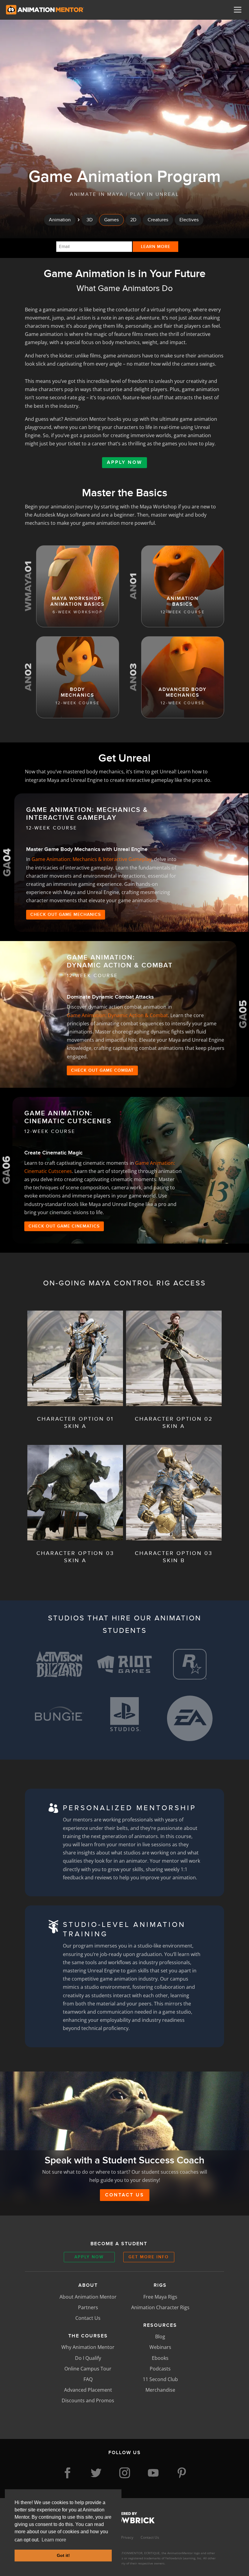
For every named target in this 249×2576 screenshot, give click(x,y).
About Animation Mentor (88, 2297)
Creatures (158, 220)
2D (133, 220)
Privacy (127, 2537)
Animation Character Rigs (160, 2307)
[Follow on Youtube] (153, 2473)
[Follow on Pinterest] (182, 2473)
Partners (88, 2307)
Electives (189, 220)
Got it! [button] (63, 2555)
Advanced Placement (88, 2390)
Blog (160, 2336)
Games (111, 220)
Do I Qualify (88, 2358)
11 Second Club (160, 2379)
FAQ (88, 2379)
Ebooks (160, 2358)
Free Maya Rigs (160, 2297)
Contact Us (125, 2195)
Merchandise (160, 2390)
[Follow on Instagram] (124, 2473)
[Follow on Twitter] (96, 2473)
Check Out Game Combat (102, 1070)
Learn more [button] (54, 2540)
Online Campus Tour (88, 2369)
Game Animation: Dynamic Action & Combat (117, 1015)
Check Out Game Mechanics (66, 914)
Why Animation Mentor (88, 2347)
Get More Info (149, 2257)
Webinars (160, 2347)
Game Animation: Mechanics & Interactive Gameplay (92, 859)
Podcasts (160, 2369)
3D (90, 220)
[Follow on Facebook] (67, 2473)
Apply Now (124, 462)
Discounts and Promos (88, 2400)
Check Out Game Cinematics (64, 1226)
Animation (60, 220)
